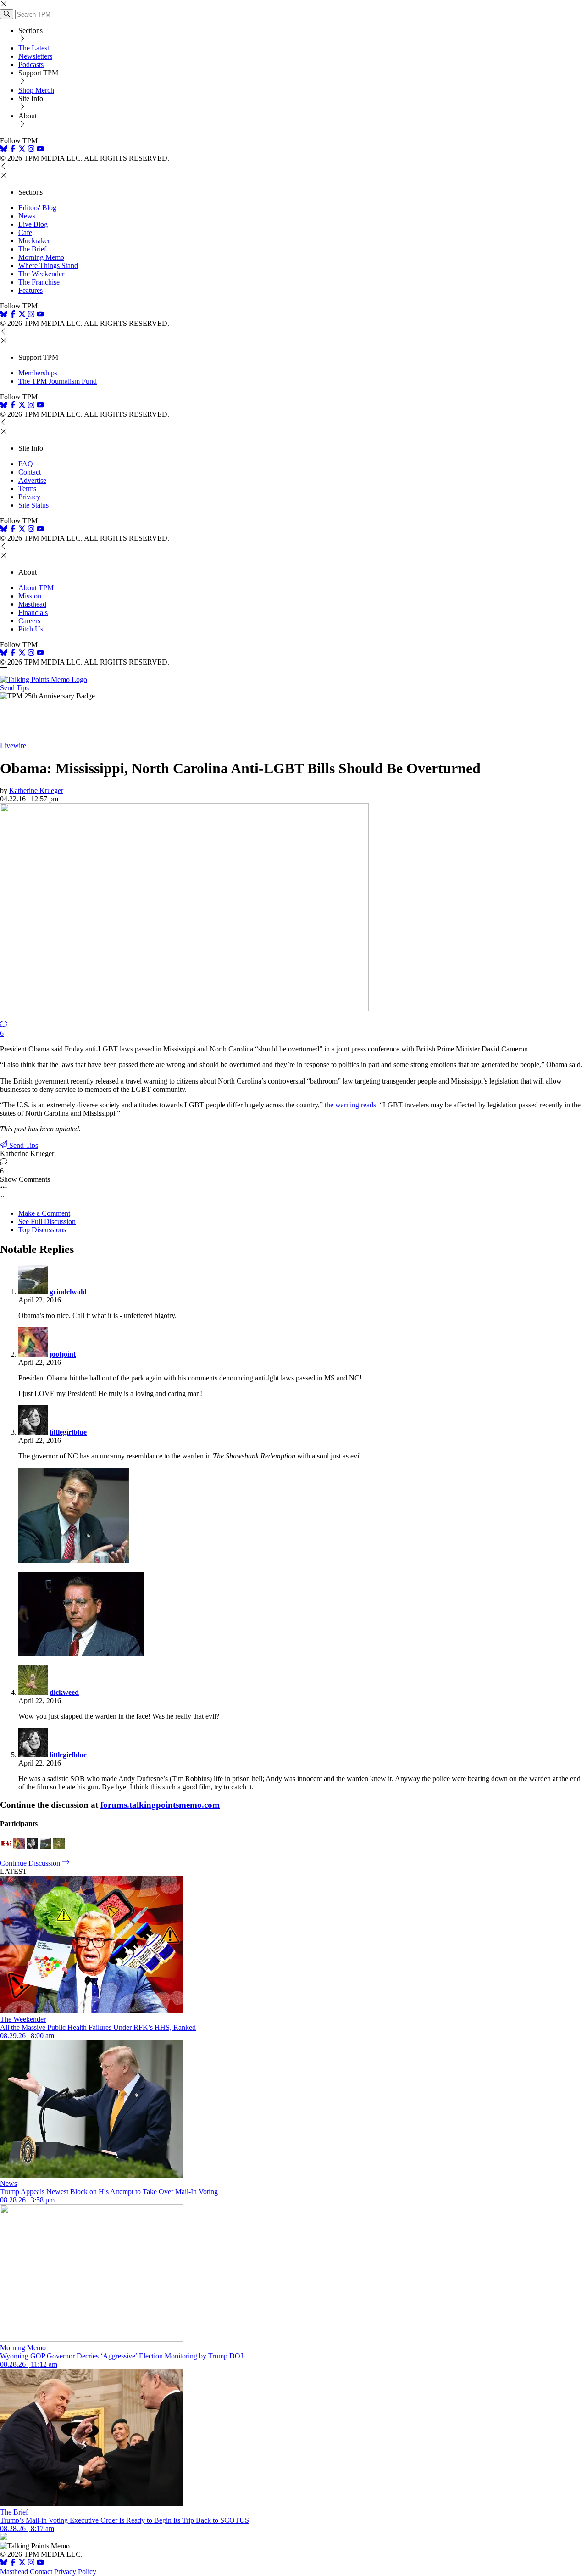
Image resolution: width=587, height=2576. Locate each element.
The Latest (34, 48)
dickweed (64, 1692)
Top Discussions (42, 1230)
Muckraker (34, 241)
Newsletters (35, 56)
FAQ (26, 464)
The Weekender (41, 274)
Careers (29, 621)
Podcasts (31, 64)
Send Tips (14, 688)
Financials (33, 612)
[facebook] (13, 150)
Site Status (33, 505)
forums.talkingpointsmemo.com (160, 1805)
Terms (27, 489)
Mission (30, 596)
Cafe (25, 232)
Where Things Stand (48, 265)
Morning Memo (41, 257)
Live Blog (33, 224)
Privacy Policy (75, 2572)
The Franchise (39, 282)
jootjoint (63, 1354)
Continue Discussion (31, 1863)
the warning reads (350, 1105)
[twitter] (22, 2563)
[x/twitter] (23, 150)
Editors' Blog (37, 208)
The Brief (32, 249)
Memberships (38, 373)
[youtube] (40, 150)
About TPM (36, 588)
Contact (30, 472)
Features (30, 290)
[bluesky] (4, 150)
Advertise (32, 480)
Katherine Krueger (36, 791)
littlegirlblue (68, 1432)
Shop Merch (36, 90)
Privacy (29, 497)
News (27, 216)
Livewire (13, 746)
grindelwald (68, 1292)
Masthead (32, 604)
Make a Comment (44, 1213)
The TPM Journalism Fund (58, 381)
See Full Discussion (47, 1221)
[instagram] (31, 150)
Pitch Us (31, 629)
